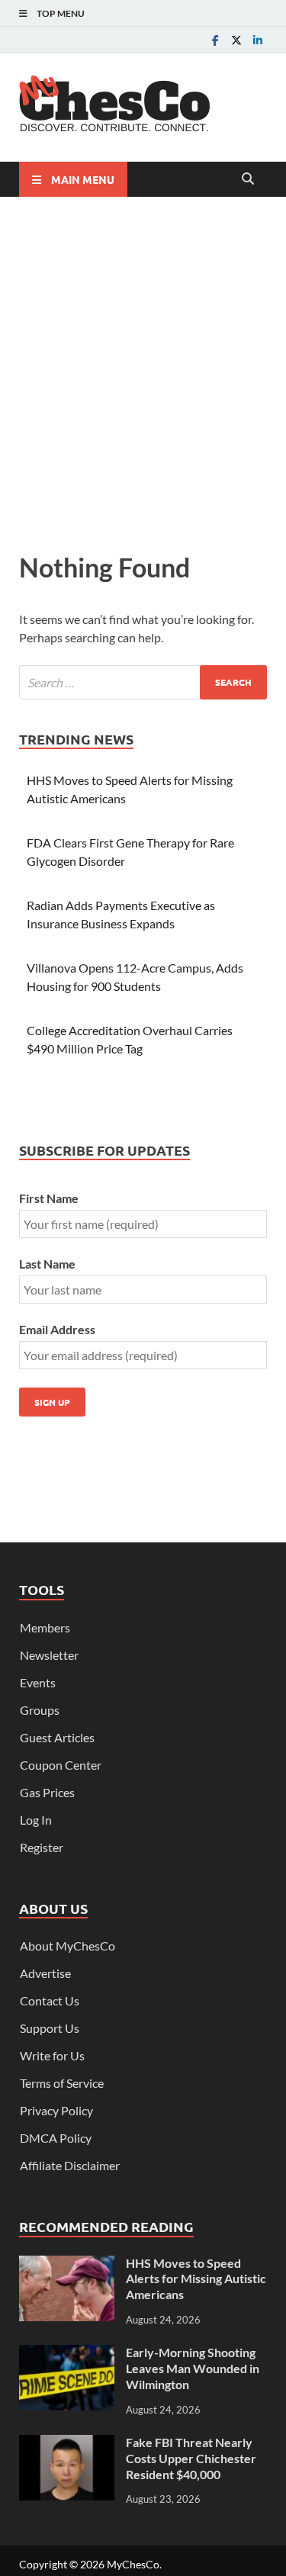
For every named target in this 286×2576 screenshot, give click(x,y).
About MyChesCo (67, 1946)
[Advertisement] (143, 370)
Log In (36, 1820)
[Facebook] (215, 40)
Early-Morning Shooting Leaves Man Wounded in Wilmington (193, 2368)
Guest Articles (57, 1737)
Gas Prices (47, 1792)
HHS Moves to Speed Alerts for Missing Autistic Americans (196, 2279)
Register (42, 1847)
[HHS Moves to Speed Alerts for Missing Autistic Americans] (67, 2264)
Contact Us (50, 2000)
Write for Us (52, 2055)
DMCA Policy (56, 2138)
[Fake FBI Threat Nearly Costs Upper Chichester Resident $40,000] (67, 2444)
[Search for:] (143, 682)
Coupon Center (61, 1765)
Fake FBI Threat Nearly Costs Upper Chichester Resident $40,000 (191, 2458)
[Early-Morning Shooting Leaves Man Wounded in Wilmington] (67, 2354)
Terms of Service (62, 2083)
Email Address (57, 1329)
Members (45, 1627)
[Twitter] (236, 40)
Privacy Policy (56, 2110)
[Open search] (248, 179)
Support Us (50, 2028)
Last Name (47, 1264)
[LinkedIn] (258, 40)
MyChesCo (133, 2564)
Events (38, 1682)
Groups (40, 1710)
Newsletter (49, 1655)
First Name (49, 1198)
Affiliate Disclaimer (70, 2165)
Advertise (45, 1973)
